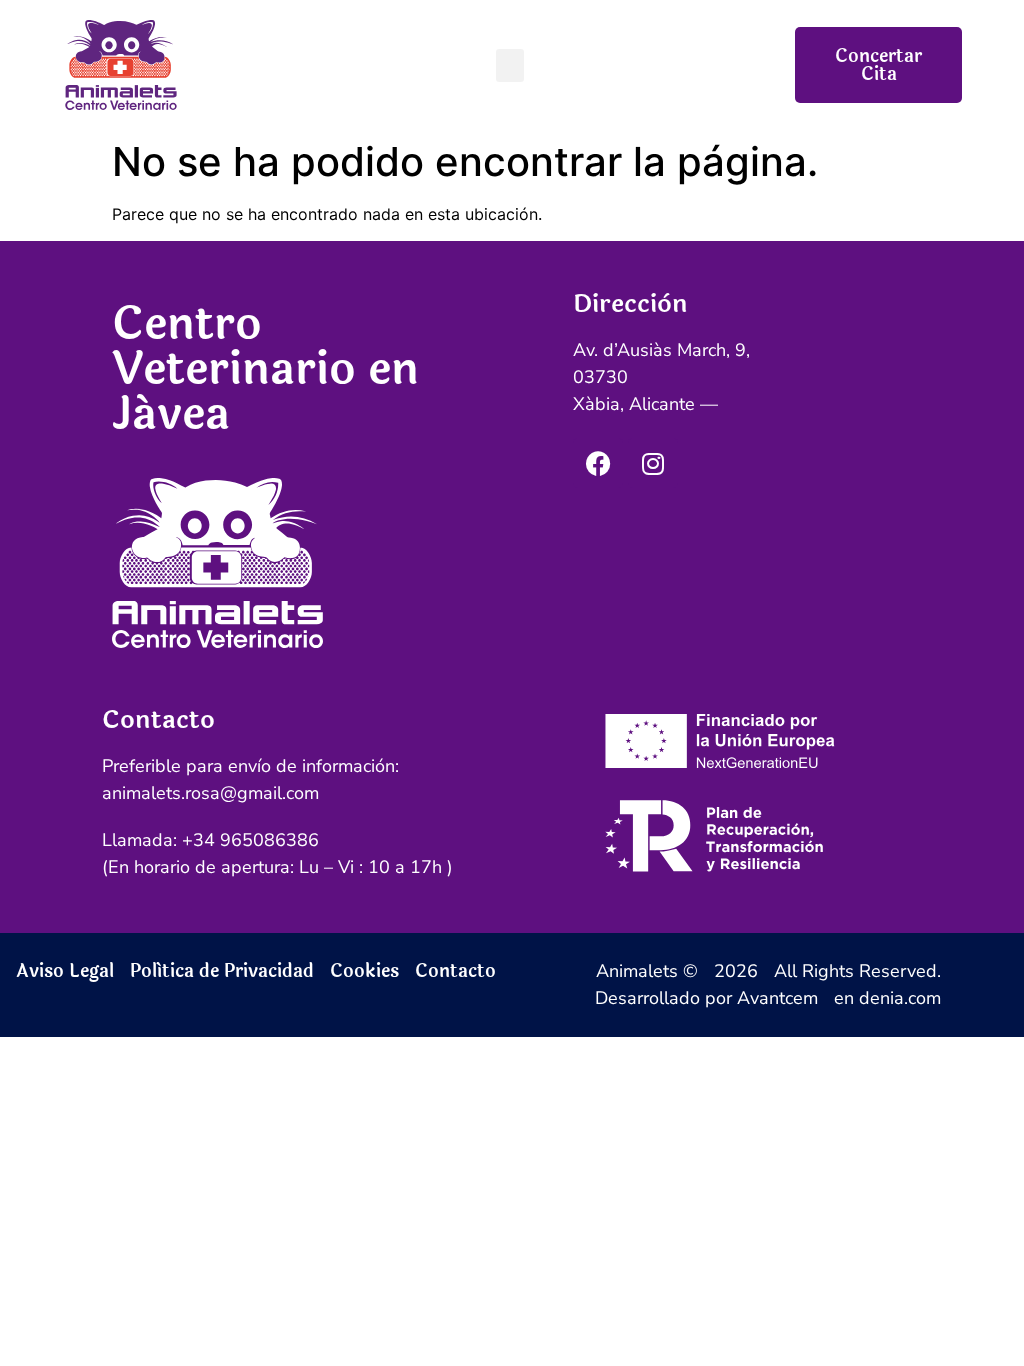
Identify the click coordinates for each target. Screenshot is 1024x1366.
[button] (510, 65)
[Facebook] (598, 463)
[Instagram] (653, 463)
